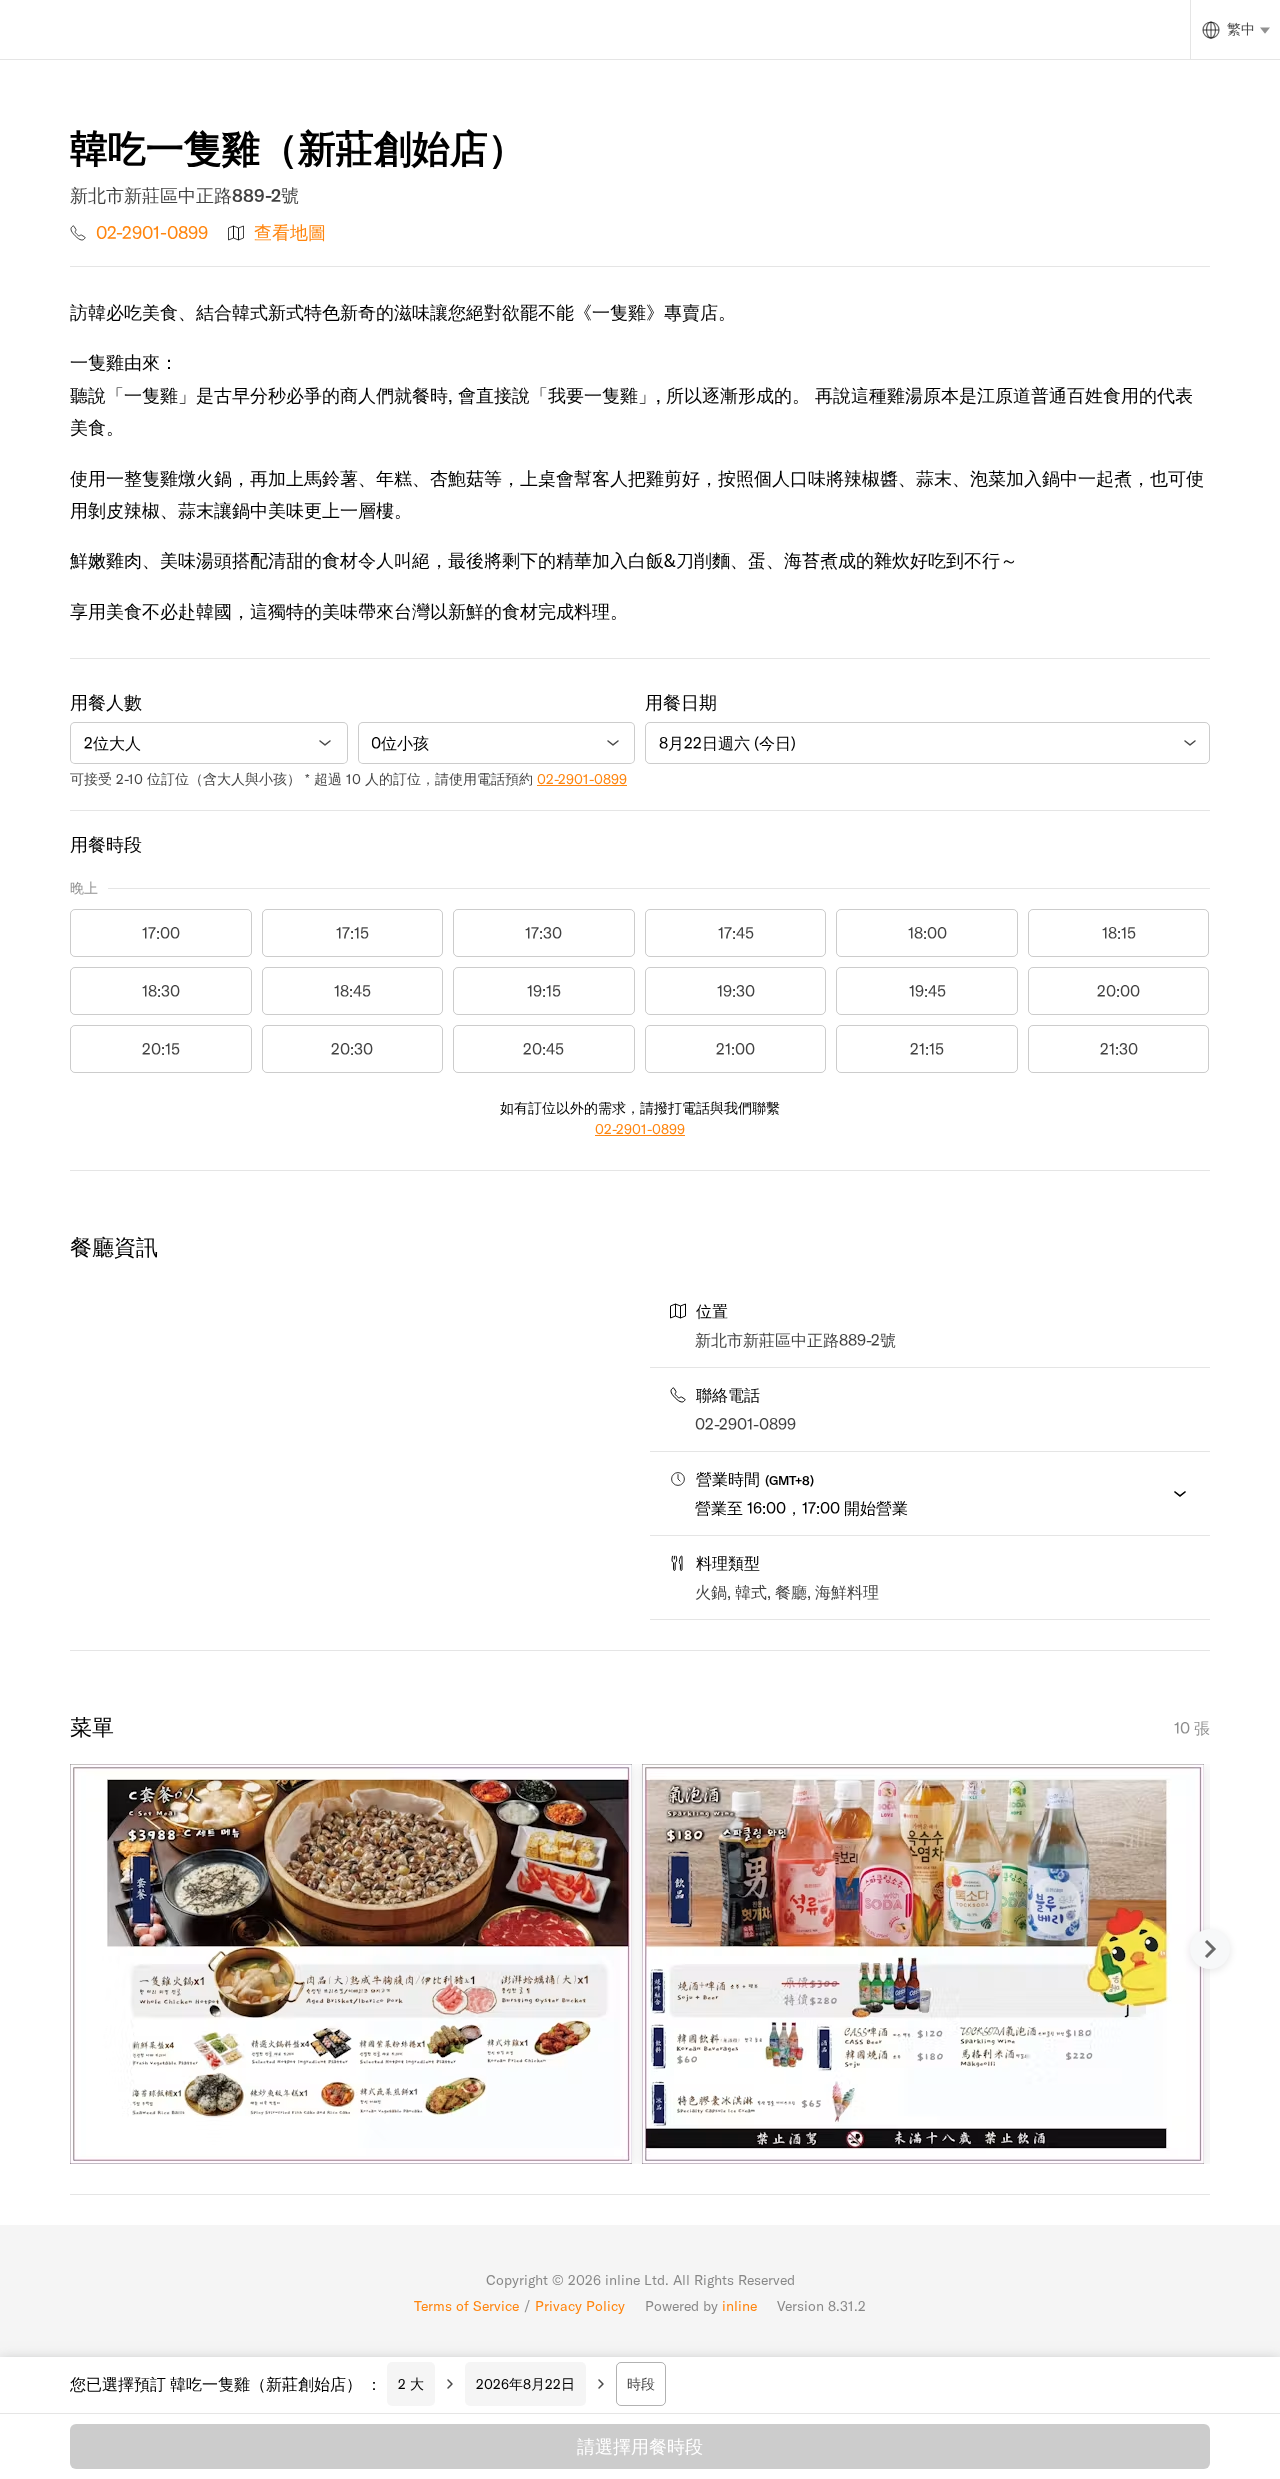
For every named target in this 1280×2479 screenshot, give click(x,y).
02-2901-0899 (152, 232)
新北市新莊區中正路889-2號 (795, 1340)
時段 (641, 2384)
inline (739, 2306)
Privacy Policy (580, 2306)
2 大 (411, 2384)
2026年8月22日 (525, 2384)
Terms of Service (466, 2306)
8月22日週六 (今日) (727, 743)
